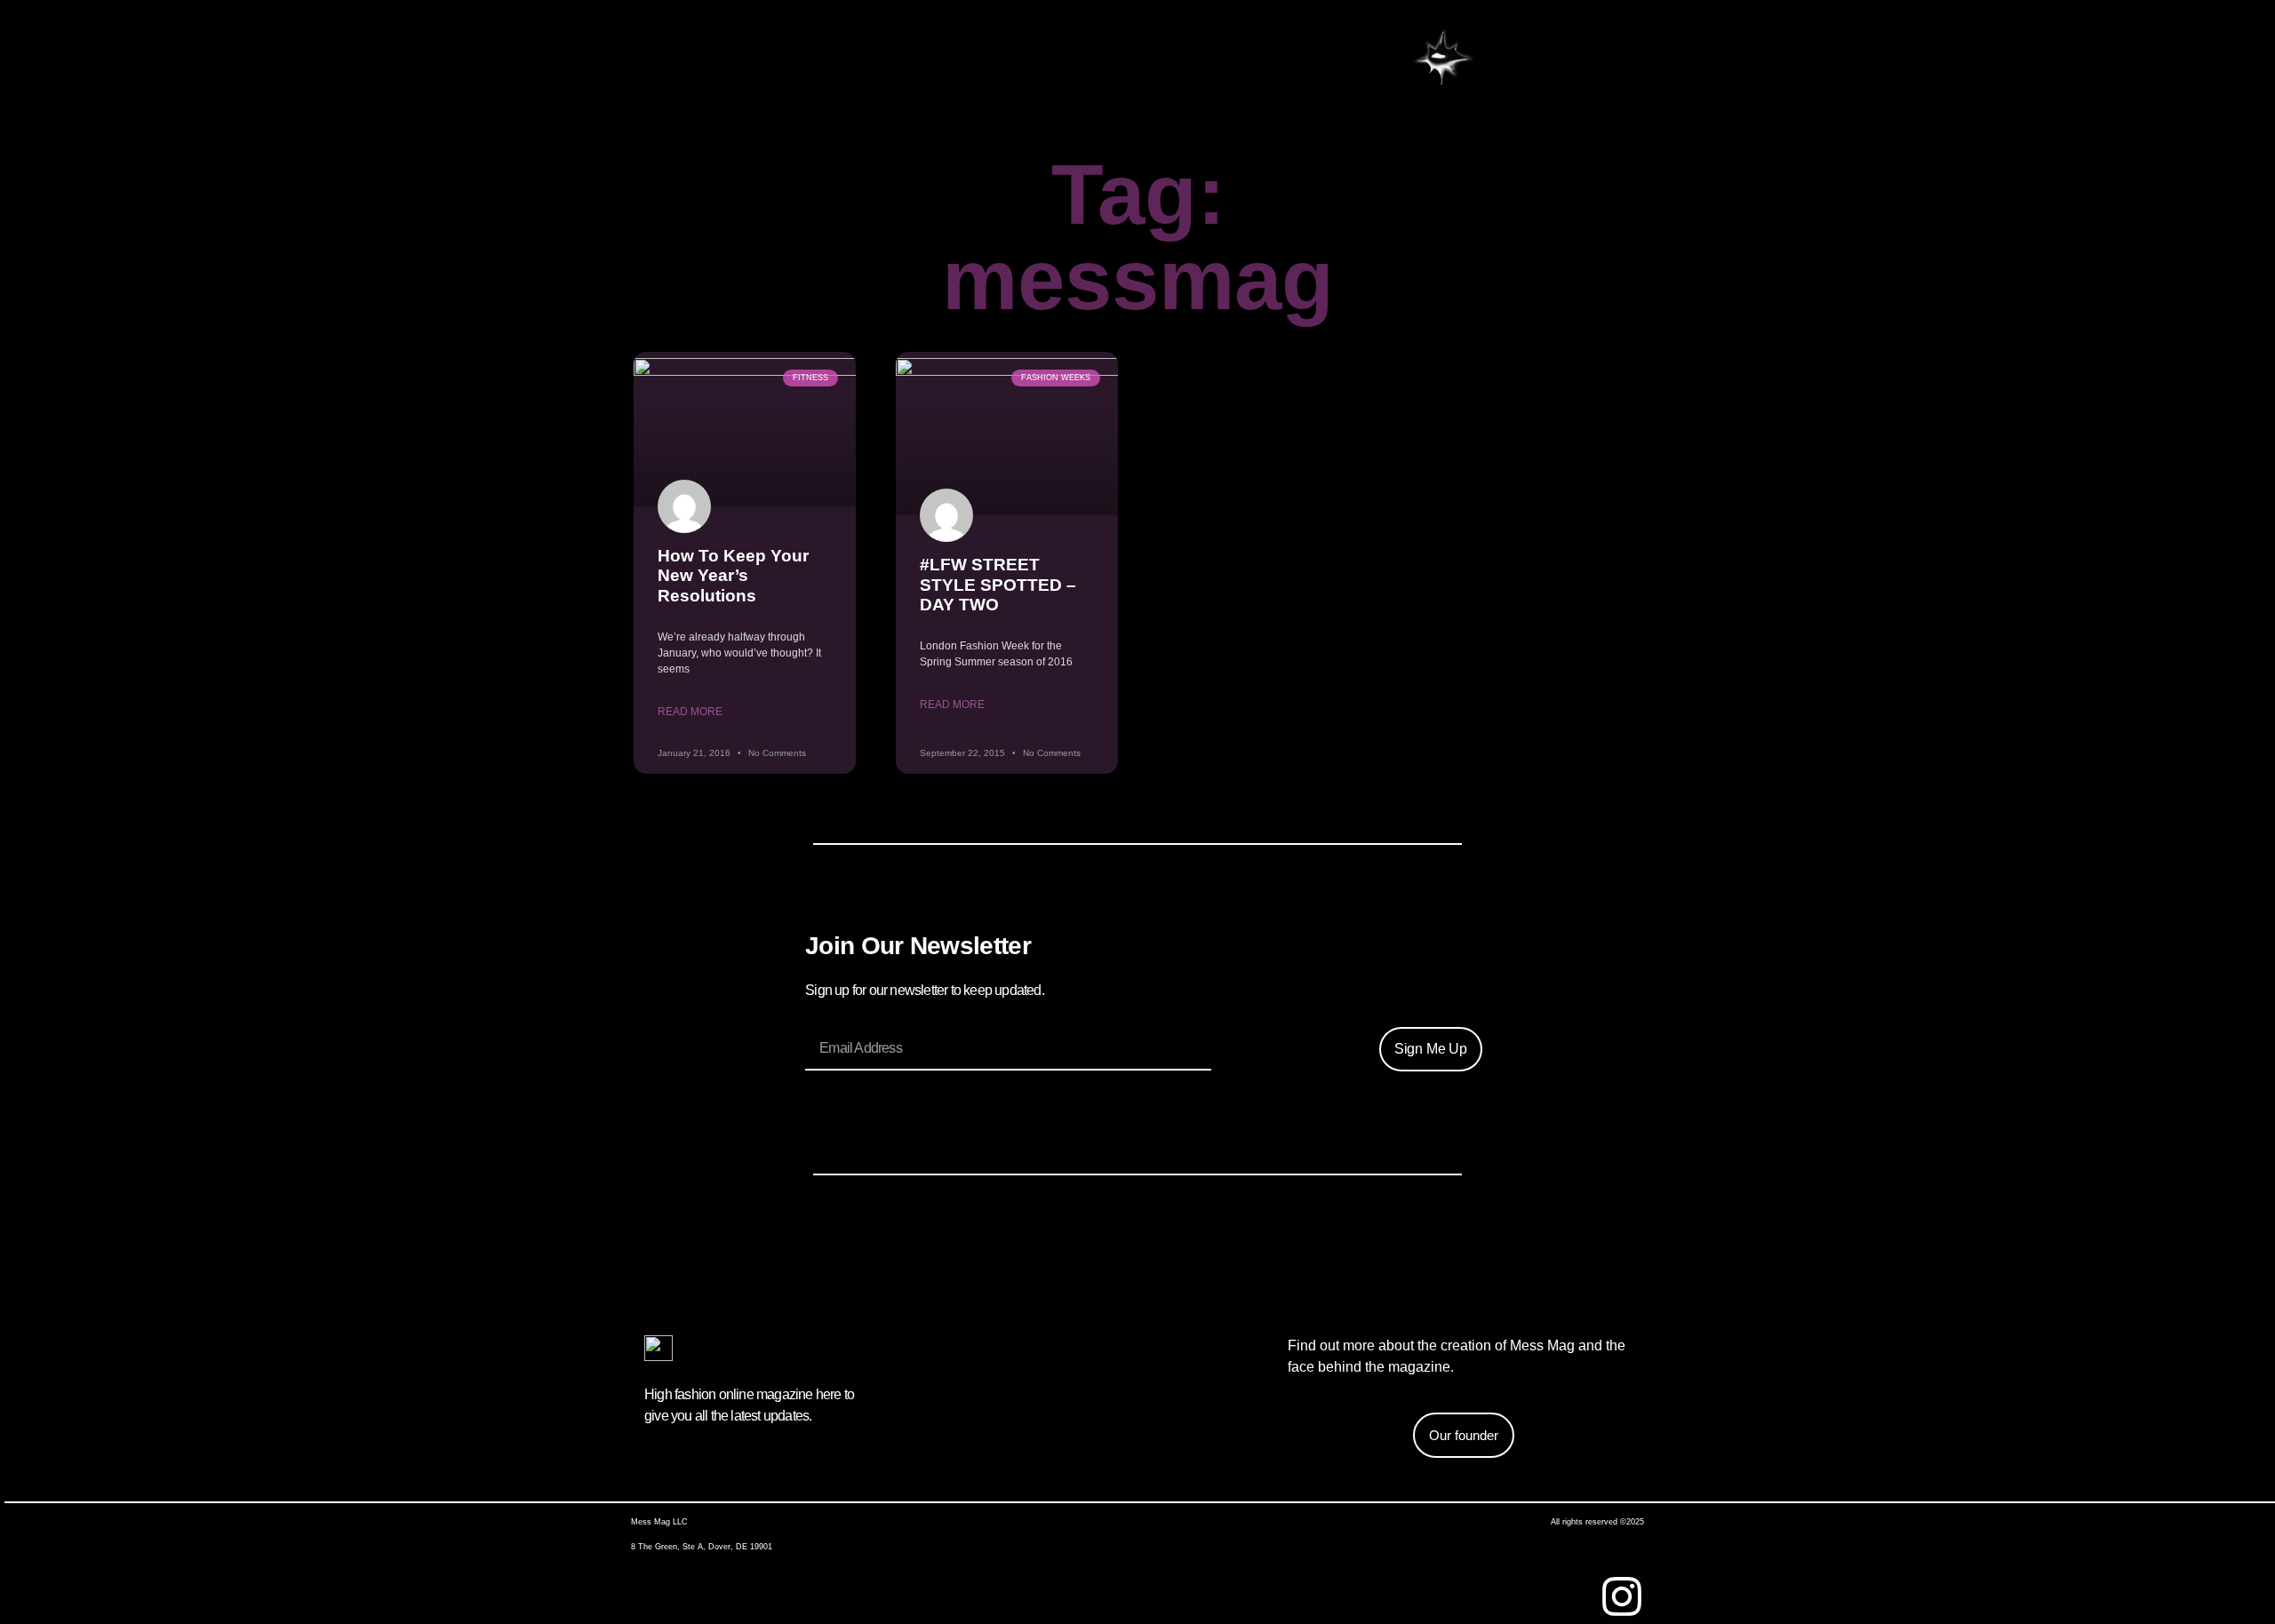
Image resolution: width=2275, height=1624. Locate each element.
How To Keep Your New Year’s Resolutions (733, 576)
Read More (690, 712)
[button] (1443, 60)
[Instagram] (1622, 1596)
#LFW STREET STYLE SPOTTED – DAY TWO (998, 585)
